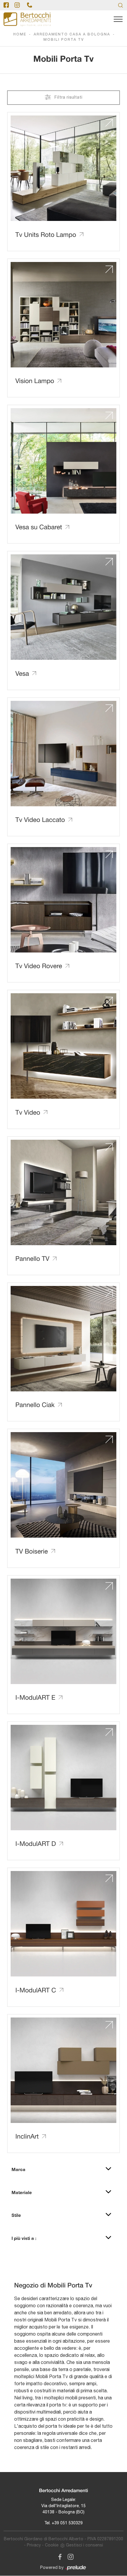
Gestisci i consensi (84, 2545)
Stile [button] (16, 2215)
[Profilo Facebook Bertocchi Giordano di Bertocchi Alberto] (6, 5)
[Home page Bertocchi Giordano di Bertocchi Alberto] (27, 19)
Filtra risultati (68, 98)
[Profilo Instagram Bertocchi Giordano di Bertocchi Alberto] (17, 5)
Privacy (34, 2545)
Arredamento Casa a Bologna (72, 34)
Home (20, 34)
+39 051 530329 (67, 2523)
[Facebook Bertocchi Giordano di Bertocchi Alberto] (59, 2556)
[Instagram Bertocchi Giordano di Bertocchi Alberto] (69, 2556)
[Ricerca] (121, 5)
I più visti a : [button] (24, 2238)
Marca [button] (18, 2169)
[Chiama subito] (30, 5)
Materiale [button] (22, 2192)
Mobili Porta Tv (64, 40)
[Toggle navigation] (118, 19)
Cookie (52, 2545)
